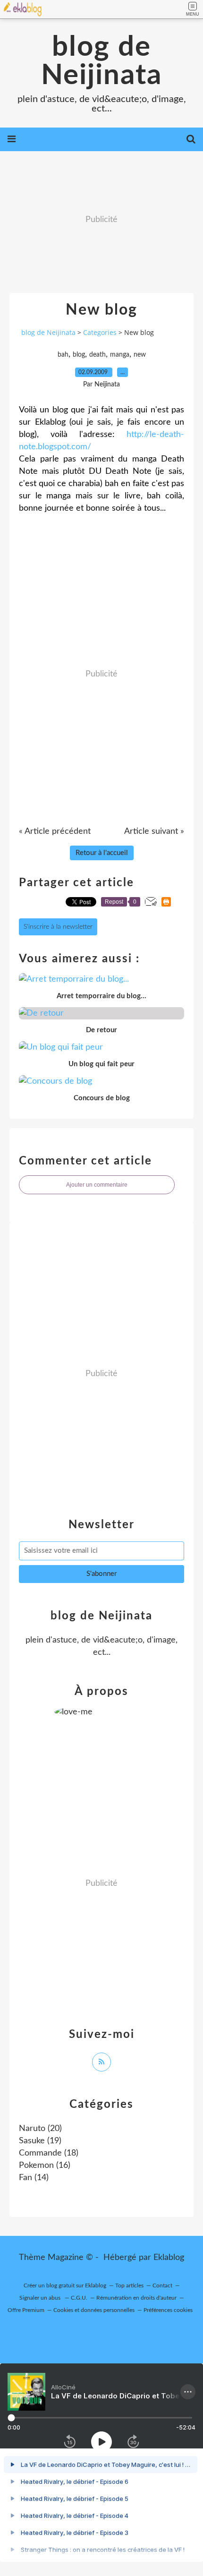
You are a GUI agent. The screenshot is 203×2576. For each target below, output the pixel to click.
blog (79, 355)
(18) (49, 2153)
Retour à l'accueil (102, 853)
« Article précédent (55, 831)
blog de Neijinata (101, 61)
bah (63, 355)
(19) (40, 2141)
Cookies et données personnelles (94, 2310)
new (140, 355)
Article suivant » (154, 831)
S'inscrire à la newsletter (58, 927)
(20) (40, 2129)
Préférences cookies (168, 2310)
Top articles (129, 2285)
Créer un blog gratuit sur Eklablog (65, 2285)
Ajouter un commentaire (97, 1185)
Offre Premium (26, 2310)
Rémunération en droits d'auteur (136, 2298)
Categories (100, 332)
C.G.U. (79, 2298)
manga (120, 355)
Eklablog (169, 2258)
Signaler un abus (41, 2298)
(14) (34, 2178)
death (97, 355)
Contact (162, 2285)
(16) (45, 2165)
